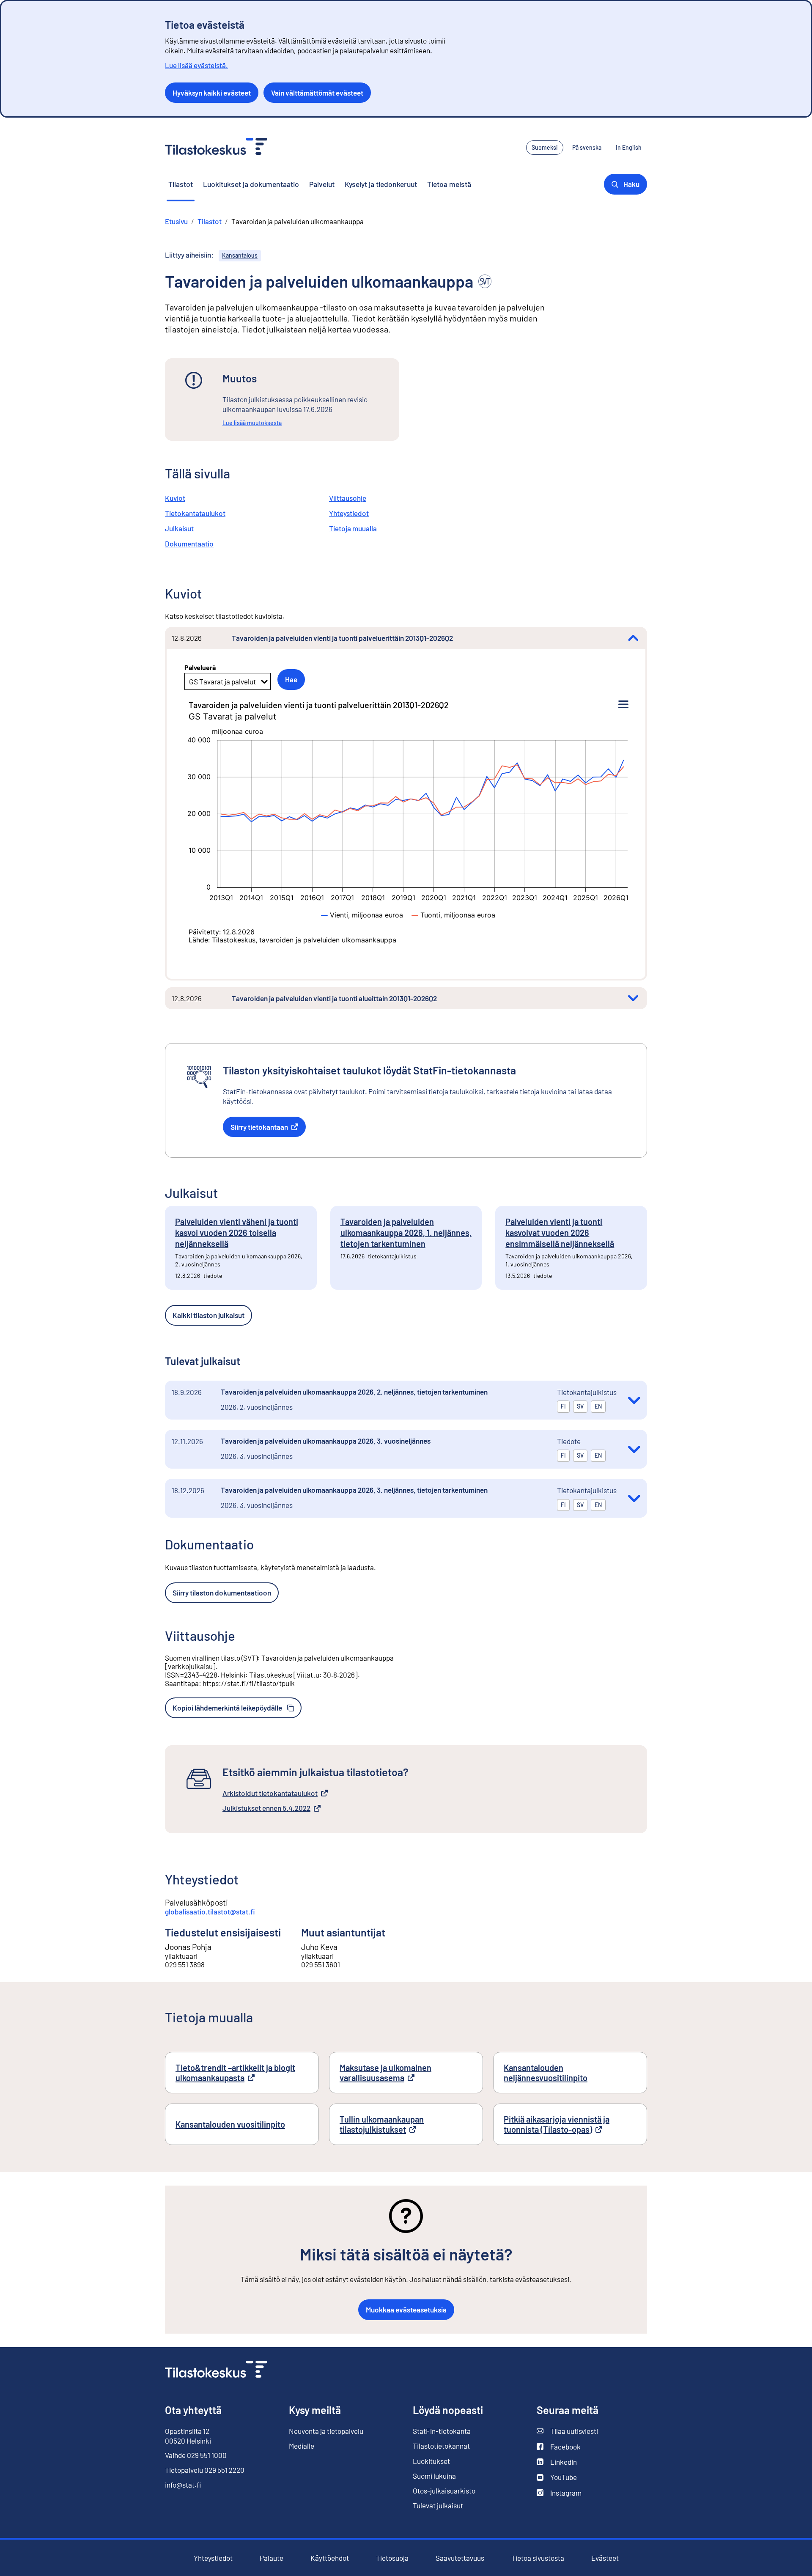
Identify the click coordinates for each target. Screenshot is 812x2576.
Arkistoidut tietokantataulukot (270, 1793)
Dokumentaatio (189, 544)
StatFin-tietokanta (442, 2431)
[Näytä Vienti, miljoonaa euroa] (362, 915)
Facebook (559, 2447)
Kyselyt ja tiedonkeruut (381, 184)
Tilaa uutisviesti (567, 2431)
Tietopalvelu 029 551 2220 (205, 2470)
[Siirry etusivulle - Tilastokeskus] (216, 147)
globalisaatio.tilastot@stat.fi (210, 1911)
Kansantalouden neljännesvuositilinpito (546, 2073)
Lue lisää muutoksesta (252, 423)
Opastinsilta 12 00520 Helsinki (188, 2436)
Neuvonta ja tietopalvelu (326, 2431)
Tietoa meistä (449, 184)
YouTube (557, 2477)
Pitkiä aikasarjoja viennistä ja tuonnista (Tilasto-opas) (570, 2124)
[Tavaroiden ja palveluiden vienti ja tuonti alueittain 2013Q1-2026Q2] (633, 998)
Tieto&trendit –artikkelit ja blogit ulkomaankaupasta (237, 2073)
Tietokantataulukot (195, 513)
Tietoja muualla (353, 528)
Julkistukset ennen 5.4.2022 (266, 1808)
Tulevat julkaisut (438, 2505)
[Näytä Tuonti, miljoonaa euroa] (454, 915)
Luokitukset (431, 2461)
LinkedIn (557, 2462)
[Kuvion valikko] (623, 705)
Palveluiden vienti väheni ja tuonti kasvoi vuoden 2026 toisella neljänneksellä (237, 1233)
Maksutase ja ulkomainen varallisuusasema (399, 2073)
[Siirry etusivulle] (216, 2370)
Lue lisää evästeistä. (196, 65)
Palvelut (322, 184)
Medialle (302, 2446)
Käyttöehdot (330, 2558)
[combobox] (190, 681)
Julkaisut (179, 528)
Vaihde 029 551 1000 (196, 2455)
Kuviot (175, 498)
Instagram (559, 2493)
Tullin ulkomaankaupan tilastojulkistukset (399, 2124)
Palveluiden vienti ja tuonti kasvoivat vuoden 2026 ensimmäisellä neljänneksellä (560, 1233)
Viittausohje (348, 498)
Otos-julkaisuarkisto (444, 2491)
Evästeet (605, 2558)
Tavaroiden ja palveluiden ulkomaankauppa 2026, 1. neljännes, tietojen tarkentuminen (406, 1233)
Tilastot (181, 184)
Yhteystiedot (349, 513)
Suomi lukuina (434, 2476)
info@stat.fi (183, 2485)
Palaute (272, 2558)
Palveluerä (200, 667)
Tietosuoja (392, 2558)
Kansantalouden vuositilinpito (230, 2124)
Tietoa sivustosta (538, 2558)
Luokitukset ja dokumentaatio (251, 184)
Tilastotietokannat (441, 2446)
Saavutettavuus (460, 2558)
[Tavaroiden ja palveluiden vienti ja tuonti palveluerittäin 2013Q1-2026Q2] (633, 638)
